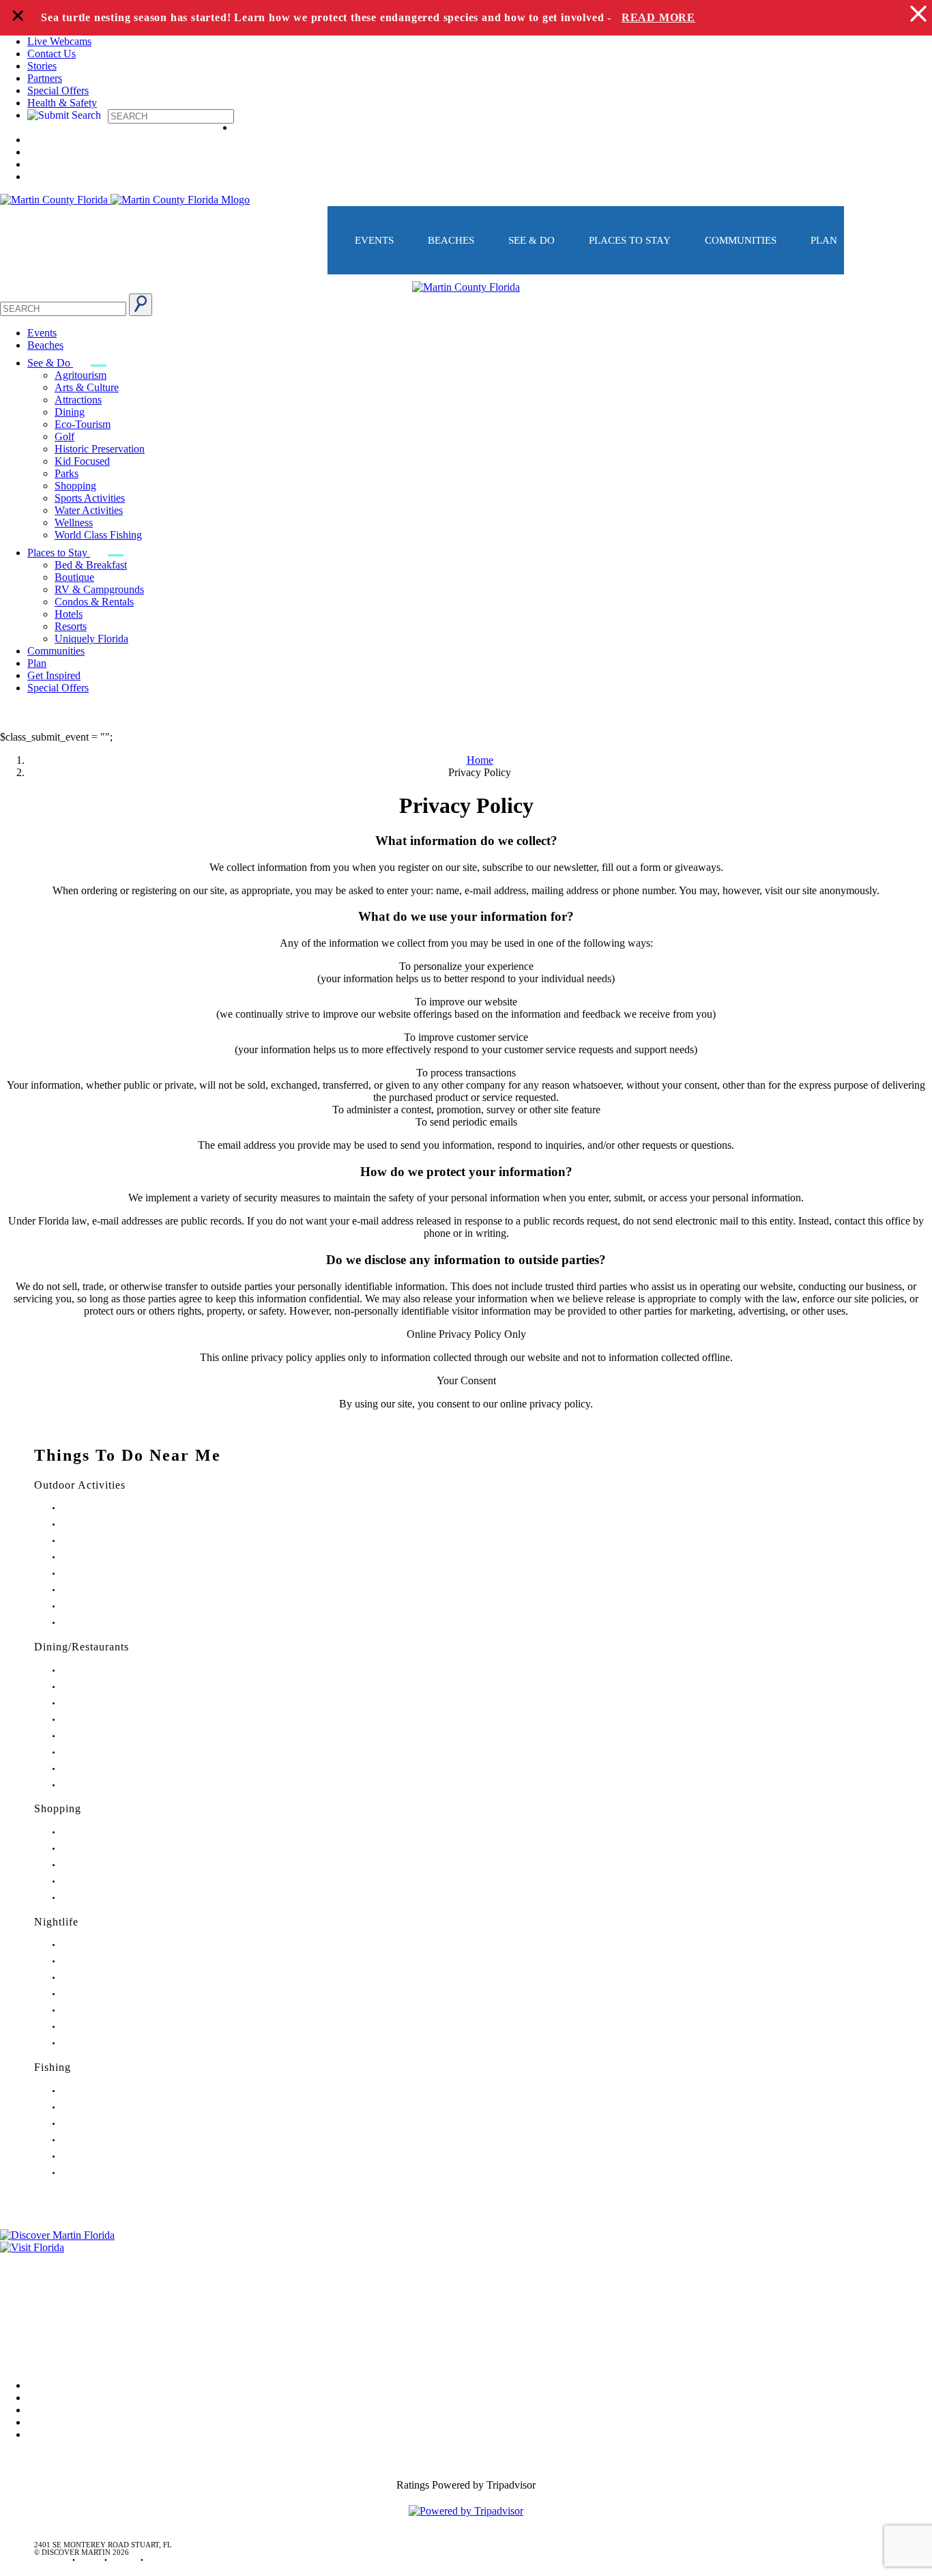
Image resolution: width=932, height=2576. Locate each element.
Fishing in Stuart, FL (94, 2091)
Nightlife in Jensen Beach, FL (108, 2010)
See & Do (531, 240)
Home (480, 760)
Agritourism (81, 375)
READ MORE (658, 17)
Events (374, 240)
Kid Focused (82, 461)
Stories (42, 66)
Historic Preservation (100, 449)
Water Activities (89, 510)
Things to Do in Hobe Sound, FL (114, 1525)
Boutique (74, 577)
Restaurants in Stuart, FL (100, 1671)
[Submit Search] (141, 305)
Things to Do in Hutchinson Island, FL (122, 1541)
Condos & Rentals (94, 602)
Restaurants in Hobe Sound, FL (111, 1703)
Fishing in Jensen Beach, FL (105, 2157)
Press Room (26, 2298)
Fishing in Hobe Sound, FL (104, 2107)
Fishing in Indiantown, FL (103, 2140)
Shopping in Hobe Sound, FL (108, 1849)
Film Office (25, 2279)
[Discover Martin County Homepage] (466, 287)
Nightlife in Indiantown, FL (105, 1994)
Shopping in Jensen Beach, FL (109, 1865)
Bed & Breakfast (91, 565)
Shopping (75, 486)
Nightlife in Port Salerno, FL (106, 2043)
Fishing (53, 2067)
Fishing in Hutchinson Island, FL (113, 2124)
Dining (70, 412)
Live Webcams (59, 41)
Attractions (78, 400)
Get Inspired (54, 675)
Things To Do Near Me (128, 1455)
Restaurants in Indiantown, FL (109, 1736)
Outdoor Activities (80, 1485)
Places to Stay (630, 240)
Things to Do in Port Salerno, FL (113, 1606)
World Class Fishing (98, 535)
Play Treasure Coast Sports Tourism (117, 1623)
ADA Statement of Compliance (68, 2355)
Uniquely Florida (91, 639)
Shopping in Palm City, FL (103, 1881)
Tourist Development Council (64, 2260)
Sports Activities (90, 498)
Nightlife (56, 1922)
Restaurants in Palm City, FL (106, 1769)
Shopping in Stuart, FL (98, 1832)
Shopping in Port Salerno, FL (108, 1898)
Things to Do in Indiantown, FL (112, 1557)
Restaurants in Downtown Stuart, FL (118, 1687)
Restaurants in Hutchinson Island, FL (119, 1720)
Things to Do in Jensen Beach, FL (115, 1574)
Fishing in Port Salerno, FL (104, 2173)
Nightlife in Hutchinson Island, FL (116, 1978)
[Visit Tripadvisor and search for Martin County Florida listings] (466, 2511)
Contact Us (52, 54)
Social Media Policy (43, 2336)
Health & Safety (62, 103)
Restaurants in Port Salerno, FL (110, 1785)
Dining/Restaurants (82, 1647)
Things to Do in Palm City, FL (109, 1590)
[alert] (466, 18)
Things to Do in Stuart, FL (103, 1508)
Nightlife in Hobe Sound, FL (107, 1961)
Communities (741, 240)
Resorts (71, 626)
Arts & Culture (87, 387)
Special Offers (58, 90)
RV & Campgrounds (99, 589)
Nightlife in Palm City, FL (102, 2027)
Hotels (69, 614)
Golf (64, 437)
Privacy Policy (466, 805)
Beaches (451, 240)
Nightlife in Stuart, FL (96, 1945)
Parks (67, 473)
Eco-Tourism (83, 424)
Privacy (16, 2317)
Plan (824, 240)
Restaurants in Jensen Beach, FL (112, 1752)
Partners (45, 78)
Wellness (74, 523)
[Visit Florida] (466, 2248)
